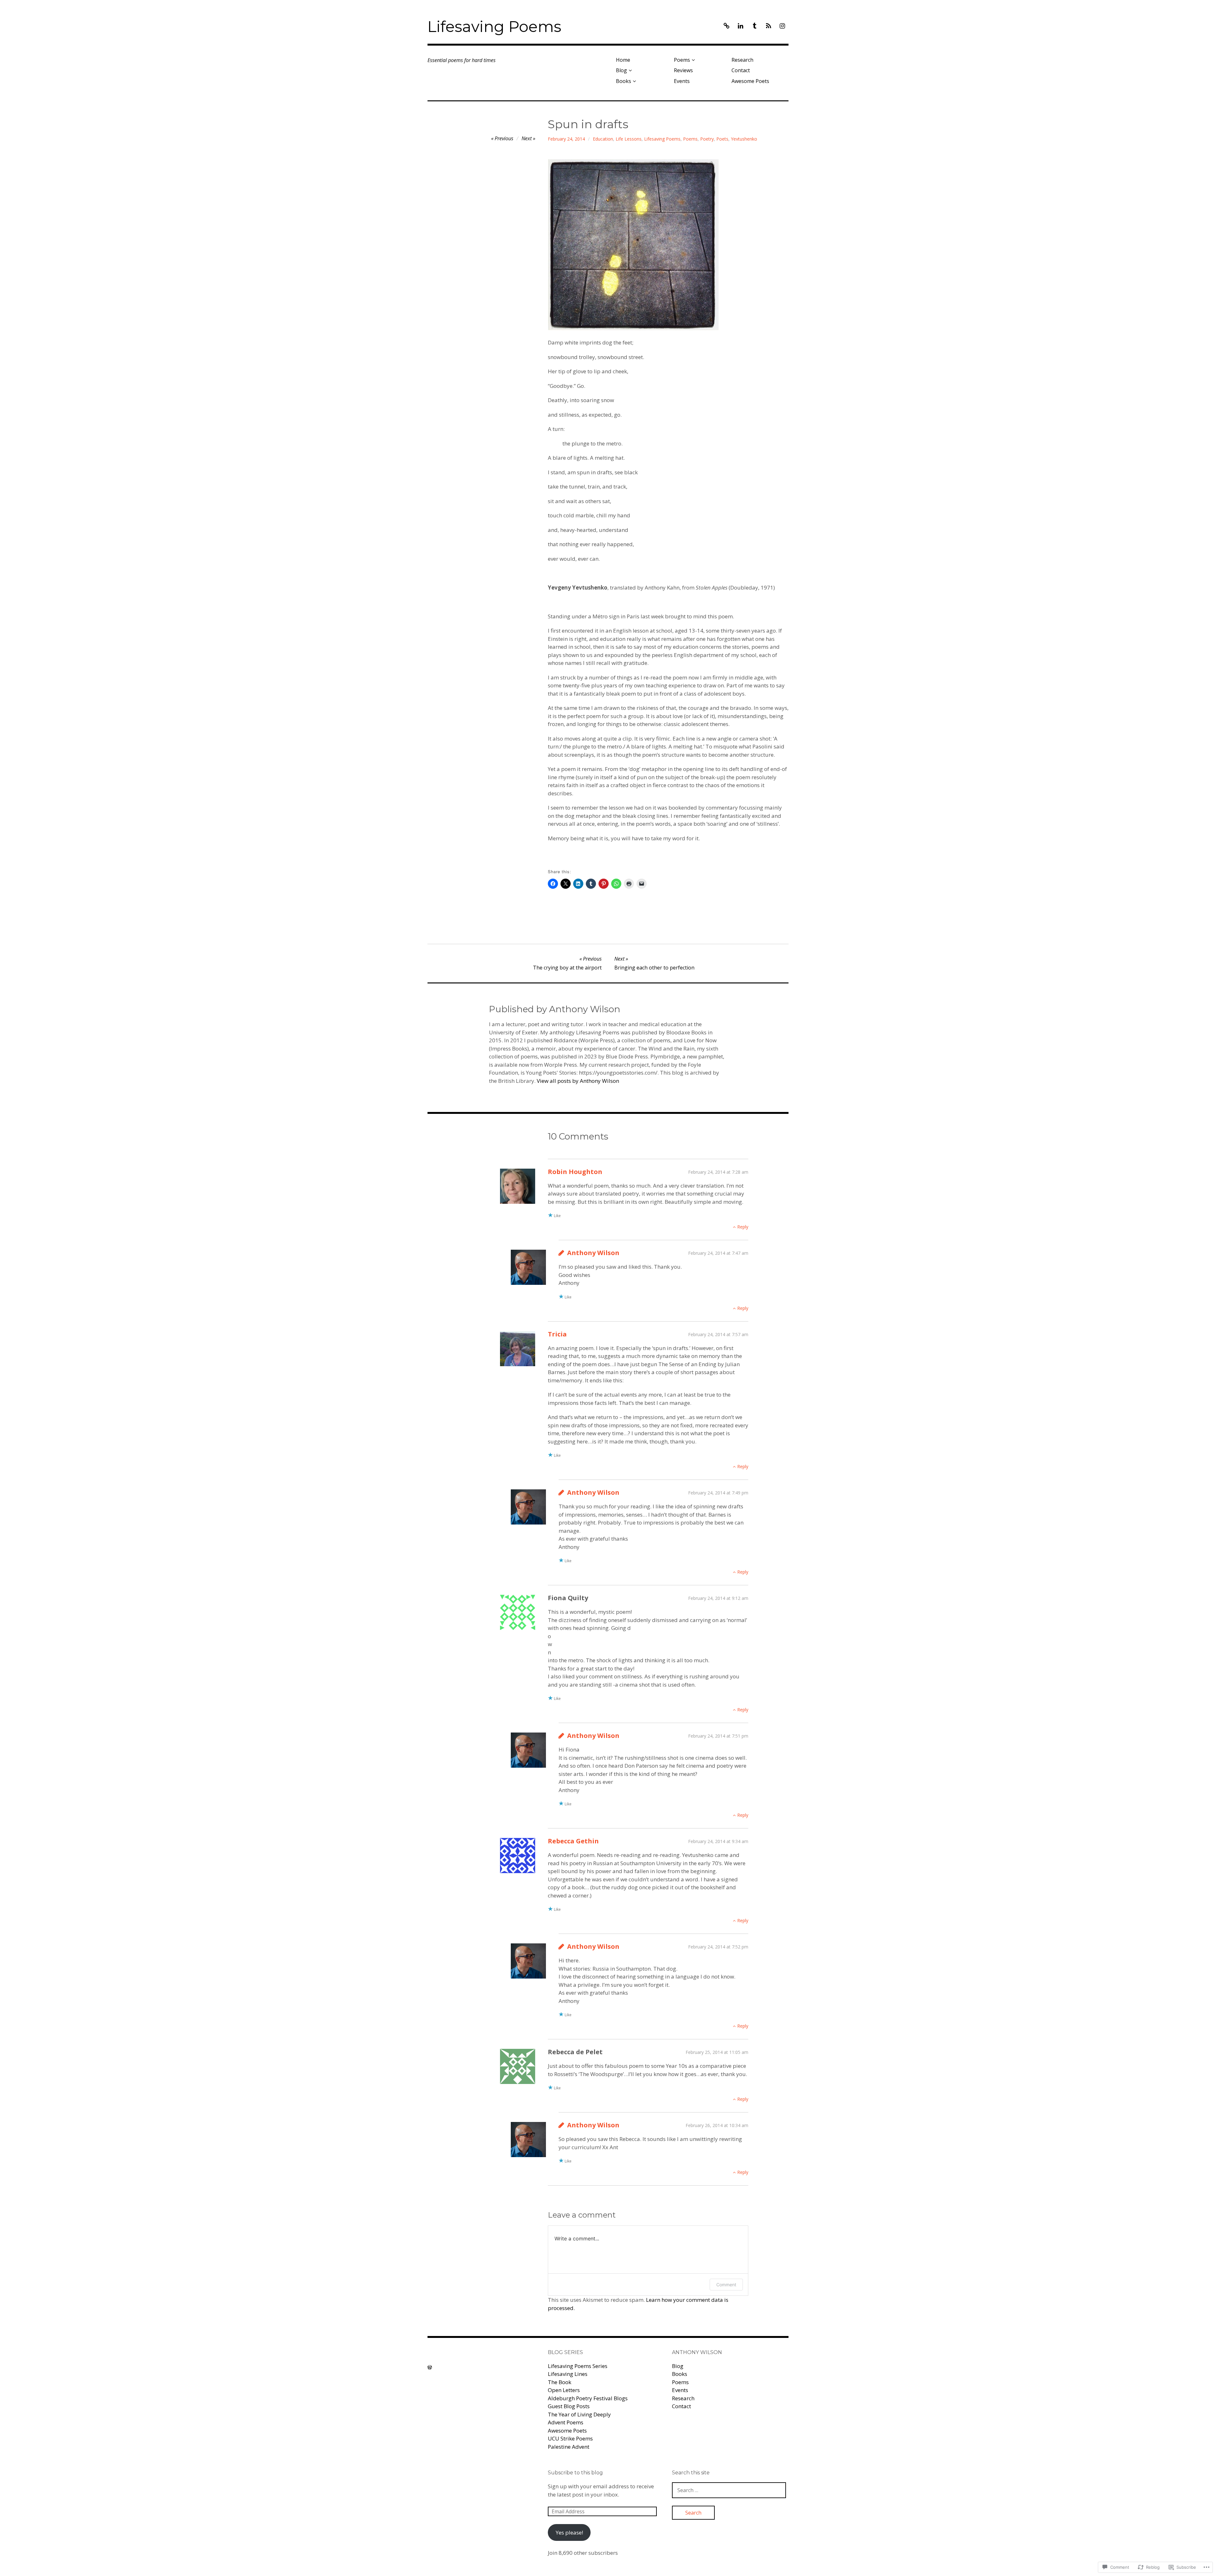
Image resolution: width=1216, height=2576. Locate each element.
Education (603, 139)
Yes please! (569, 2532)
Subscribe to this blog (575, 2473)
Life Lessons (629, 139)
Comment (726, 2285)
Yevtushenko (744, 139)
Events (682, 81)
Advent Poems (566, 2422)
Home (623, 60)
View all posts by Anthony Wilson (578, 1081)
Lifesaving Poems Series (578, 2366)
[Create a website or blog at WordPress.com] (430, 2367)
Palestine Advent (569, 2447)
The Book (560, 2382)
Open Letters (564, 2390)
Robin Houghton (575, 1172)
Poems (682, 60)
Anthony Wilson (593, 1253)
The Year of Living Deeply (579, 2414)
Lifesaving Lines (568, 2374)
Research (742, 60)
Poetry (707, 139)
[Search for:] (729, 2490)
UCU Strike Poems (570, 2438)
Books (624, 81)
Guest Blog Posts (569, 2406)
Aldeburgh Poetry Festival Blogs (588, 2398)
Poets (722, 139)
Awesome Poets (750, 81)
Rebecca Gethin (573, 1841)
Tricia (557, 1334)
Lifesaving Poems (494, 27)
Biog (678, 2366)
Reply (743, 1227)
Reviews (683, 70)
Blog (621, 70)
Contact (741, 70)
